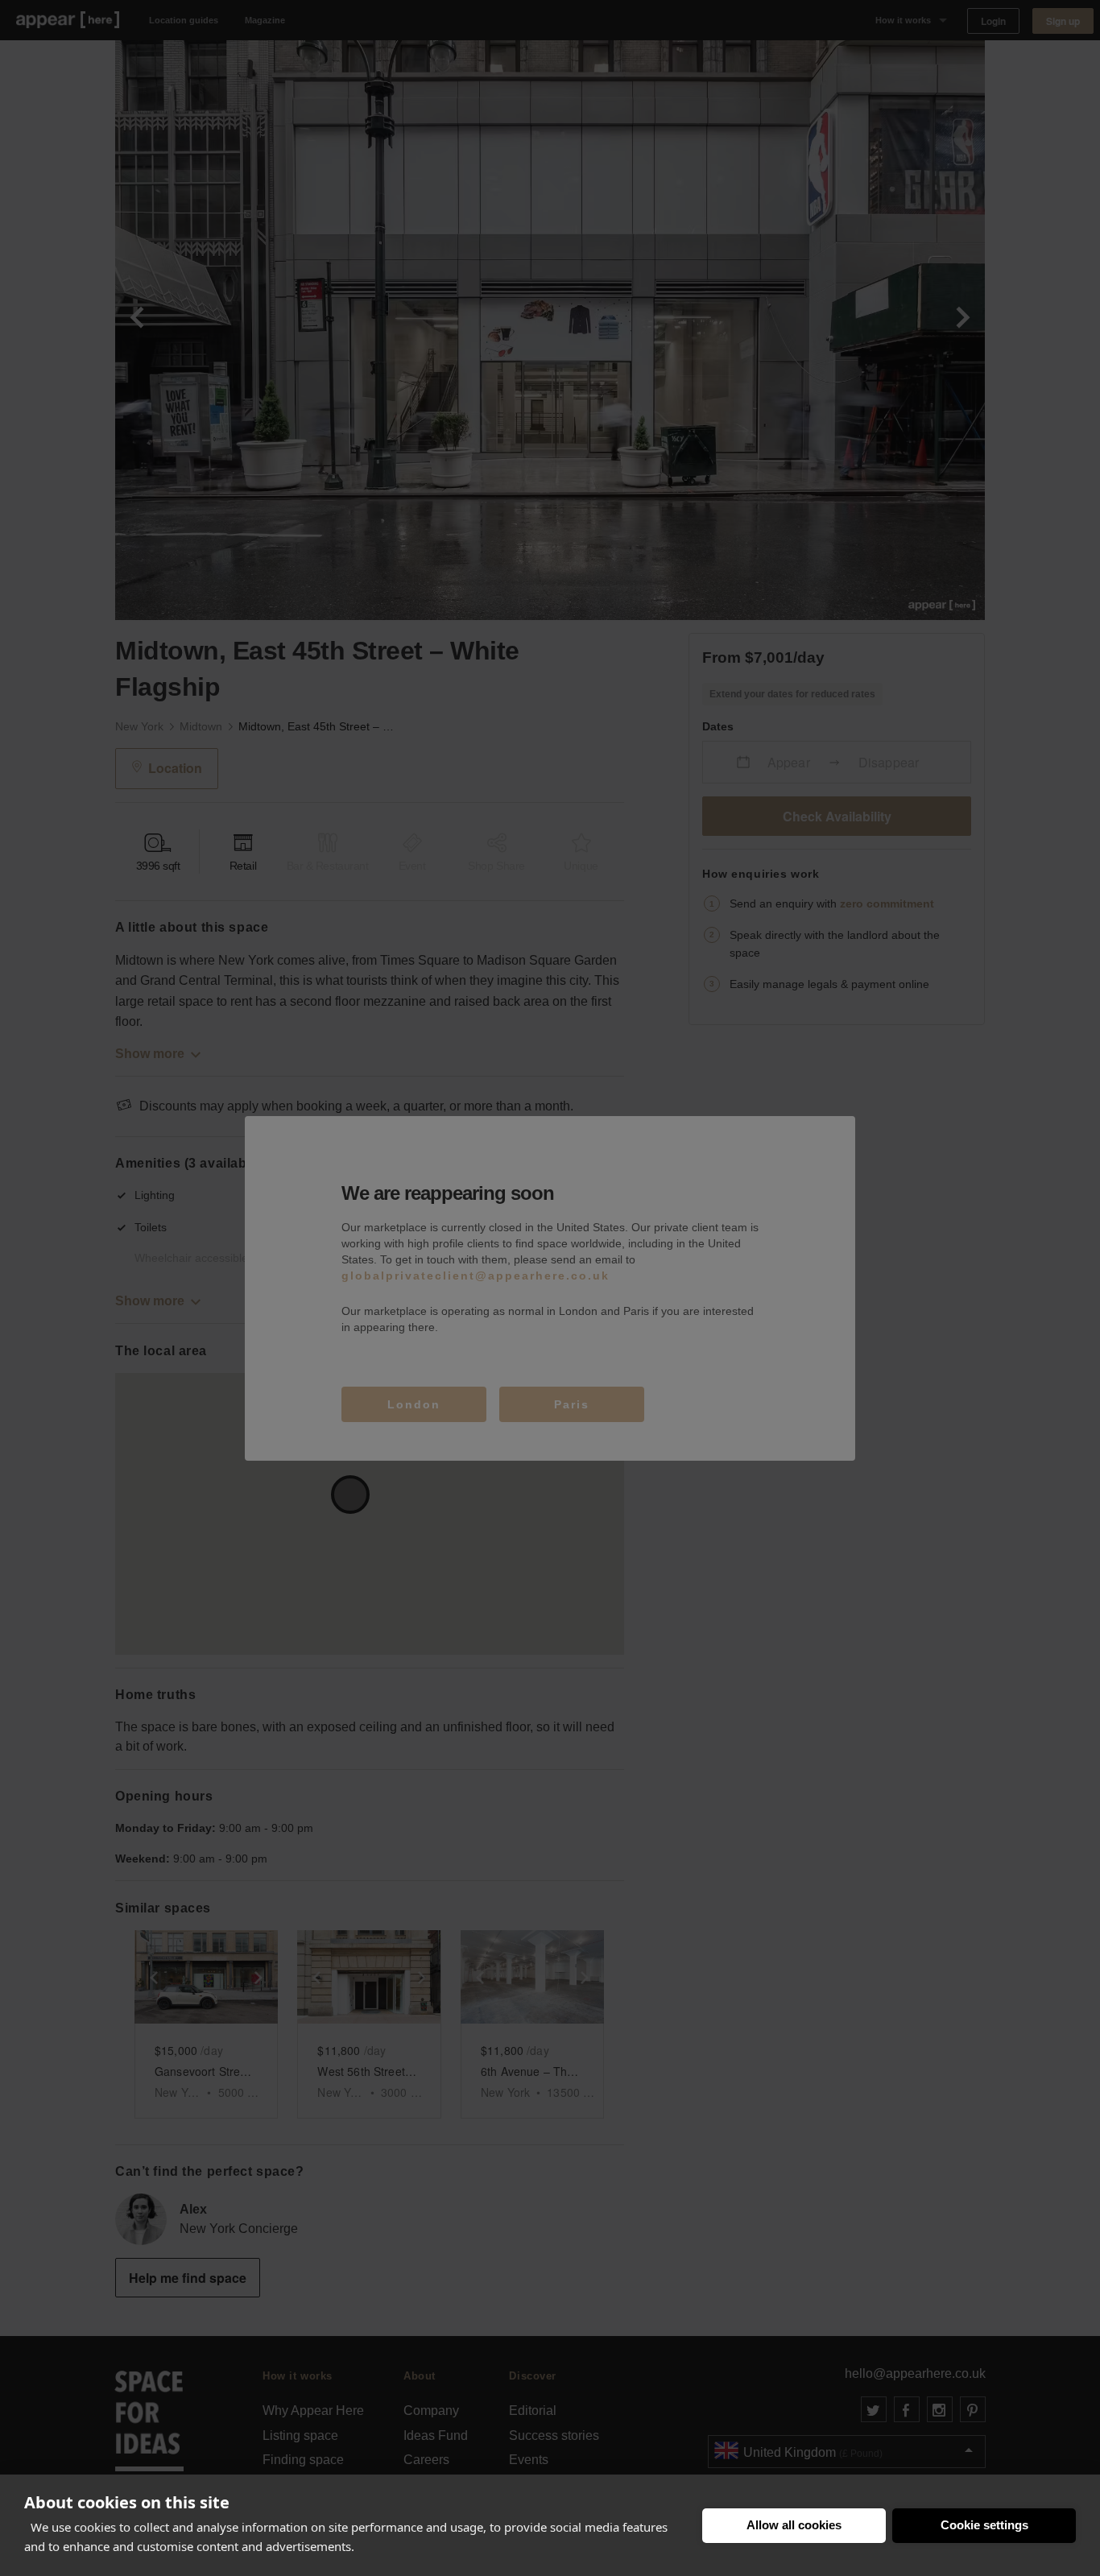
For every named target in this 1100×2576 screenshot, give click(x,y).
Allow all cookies (794, 2525)
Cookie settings (984, 2525)
